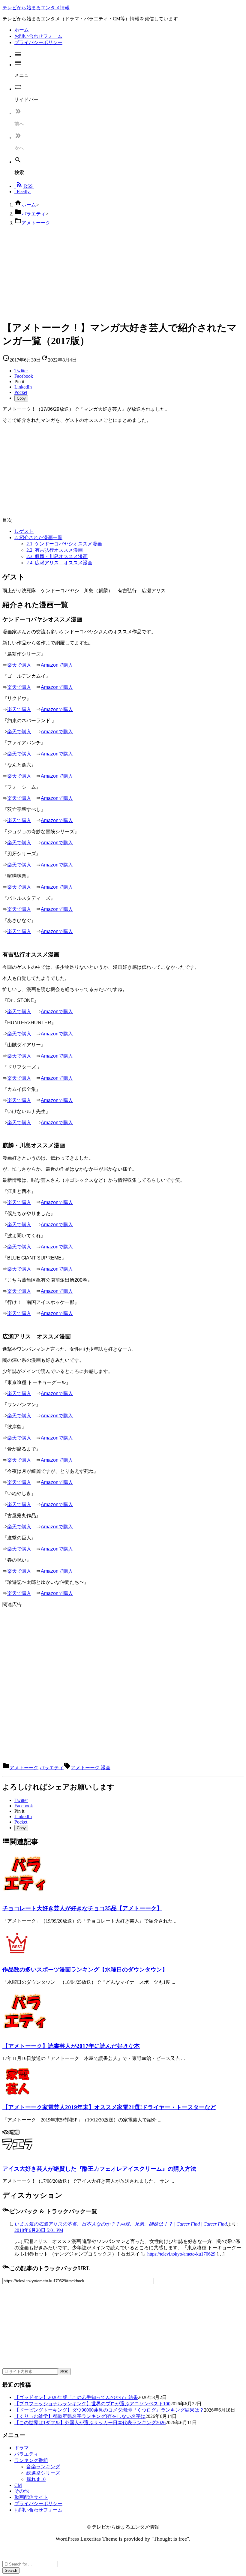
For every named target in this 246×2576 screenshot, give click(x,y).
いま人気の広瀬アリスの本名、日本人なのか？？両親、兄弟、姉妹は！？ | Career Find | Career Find (121, 2224)
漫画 (106, 1768)
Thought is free (170, 2539)
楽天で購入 (19, 665)
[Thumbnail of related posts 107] (25, 2034)
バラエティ (34, 214)
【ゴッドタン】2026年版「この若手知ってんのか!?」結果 (76, 2397)
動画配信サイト (31, 2497)
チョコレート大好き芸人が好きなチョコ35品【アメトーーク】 (82, 1908)
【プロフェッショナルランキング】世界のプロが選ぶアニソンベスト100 (92, 2404)
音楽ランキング (43, 2467)
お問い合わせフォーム (38, 2510)
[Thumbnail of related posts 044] (17, 1958)
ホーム (29, 205)
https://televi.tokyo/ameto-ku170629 (181, 2254)
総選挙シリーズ (43, 2473)
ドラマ (22, 2448)
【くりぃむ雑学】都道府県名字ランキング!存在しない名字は (80, 2416)
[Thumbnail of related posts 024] (17, 2095)
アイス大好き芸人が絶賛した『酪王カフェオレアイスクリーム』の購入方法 (99, 2169)
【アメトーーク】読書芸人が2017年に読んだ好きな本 (71, 2046)
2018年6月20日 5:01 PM (39, 2230)
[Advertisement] (123, 273)
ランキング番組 (31, 2460)
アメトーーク (36, 223)
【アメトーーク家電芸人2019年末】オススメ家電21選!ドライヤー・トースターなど (109, 2107)
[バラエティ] (17, 2156)
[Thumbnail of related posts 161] (25, 1896)
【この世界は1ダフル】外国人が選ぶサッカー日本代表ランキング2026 (90, 2423)
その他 (22, 2491)
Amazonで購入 (57, 665)
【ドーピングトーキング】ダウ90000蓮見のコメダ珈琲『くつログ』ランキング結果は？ (109, 2410)
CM (18, 2485)
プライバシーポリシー (38, 2504)
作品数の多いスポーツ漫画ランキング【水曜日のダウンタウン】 (85, 1970)
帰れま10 (36, 2479)
